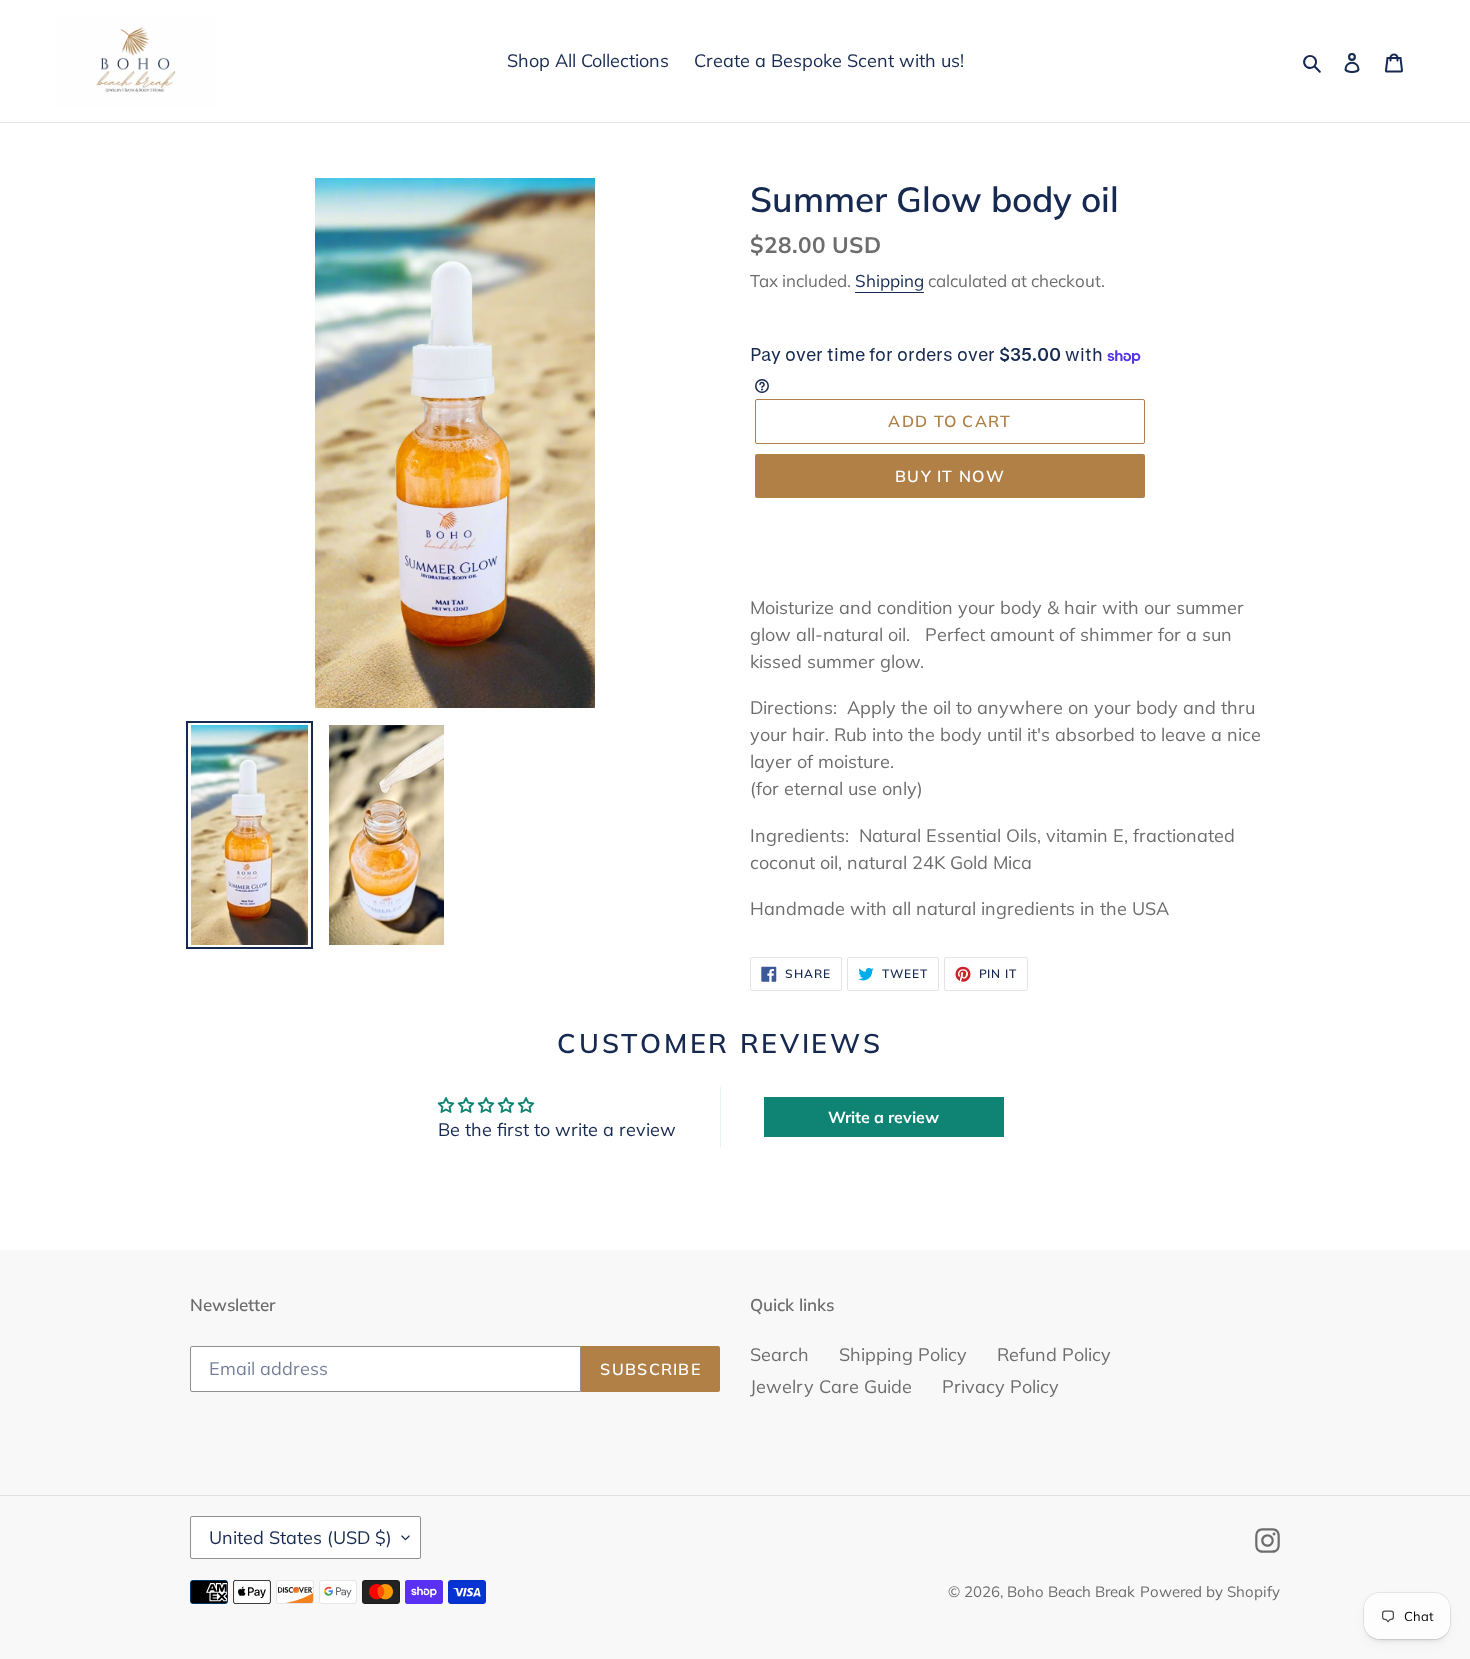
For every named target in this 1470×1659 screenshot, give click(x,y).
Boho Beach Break (1071, 1591)
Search (779, 1354)
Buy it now (950, 476)
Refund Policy (1054, 1354)
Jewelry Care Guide (831, 1386)
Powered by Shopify (1210, 1591)
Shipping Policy (903, 1354)
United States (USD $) (300, 1537)
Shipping (889, 280)
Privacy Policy (1000, 1386)
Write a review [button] (883, 1117)
